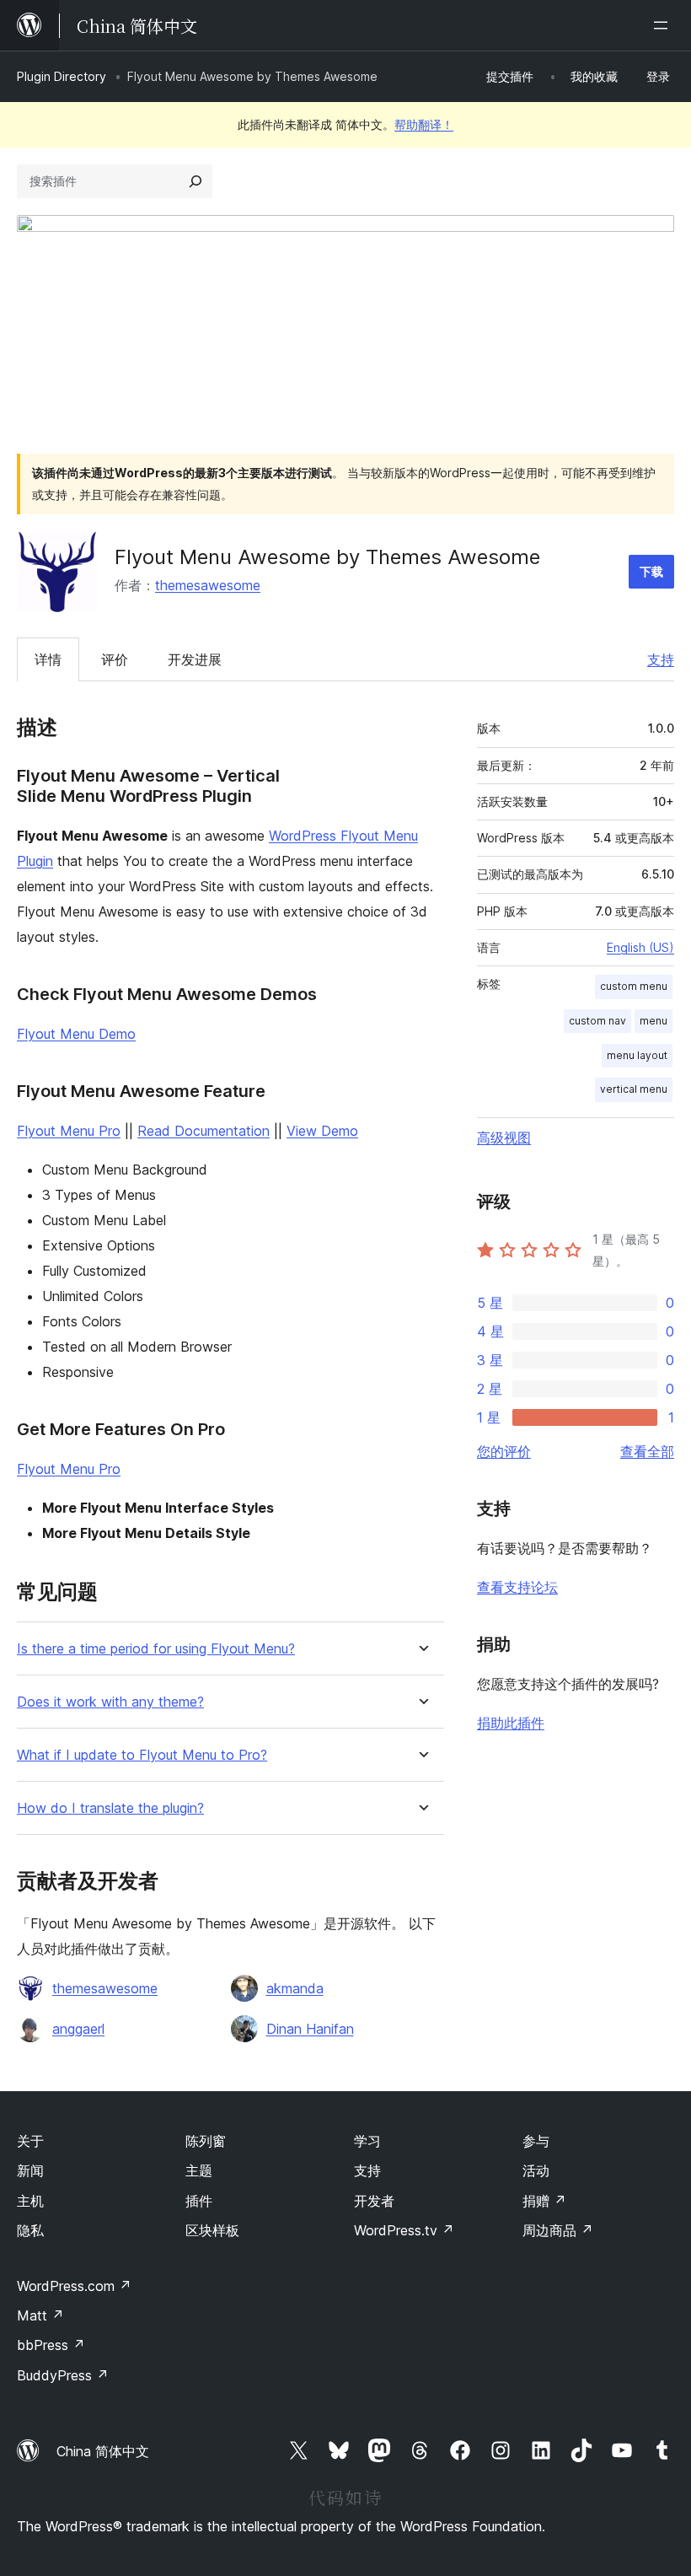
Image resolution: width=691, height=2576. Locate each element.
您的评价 (504, 1451)
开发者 (374, 2201)
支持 (661, 659)
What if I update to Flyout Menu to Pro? (142, 1755)
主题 (199, 2170)
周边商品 (558, 2230)
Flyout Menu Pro (69, 1131)
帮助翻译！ (424, 124)
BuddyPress (63, 2375)
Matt (40, 2315)
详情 (48, 659)
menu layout (637, 1055)
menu (654, 1021)
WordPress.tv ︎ (404, 2230)
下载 (651, 571)
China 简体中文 (103, 2451)
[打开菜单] (664, 25)
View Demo (322, 1131)
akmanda (295, 1988)
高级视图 (504, 1137)
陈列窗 (206, 2141)
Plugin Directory (62, 76)
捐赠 (544, 2201)
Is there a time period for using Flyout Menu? (156, 1649)
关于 (30, 2141)
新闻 (30, 2170)
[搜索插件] (196, 181)
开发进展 (195, 659)
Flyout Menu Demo (76, 1034)
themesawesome (208, 585)
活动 (536, 2170)
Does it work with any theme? (110, 1702)
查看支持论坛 (517, 1587)
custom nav (597, 1021)
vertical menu (634, 1089)
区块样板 (212, 2230)
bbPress (51, 2345)
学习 (367, 2141)
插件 (199, 2201)
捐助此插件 (511, 1723)
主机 (30, 2201)
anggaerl (78, 2029)
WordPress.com (74, 2286)
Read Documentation (204, 1131)
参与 (536, 2141)
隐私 (30, 2230)
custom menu (634, 986)
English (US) (640, 947)
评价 (115, 659)
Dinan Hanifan (310, 2029)
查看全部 (647, 1451)
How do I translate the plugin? (110, 1808)
